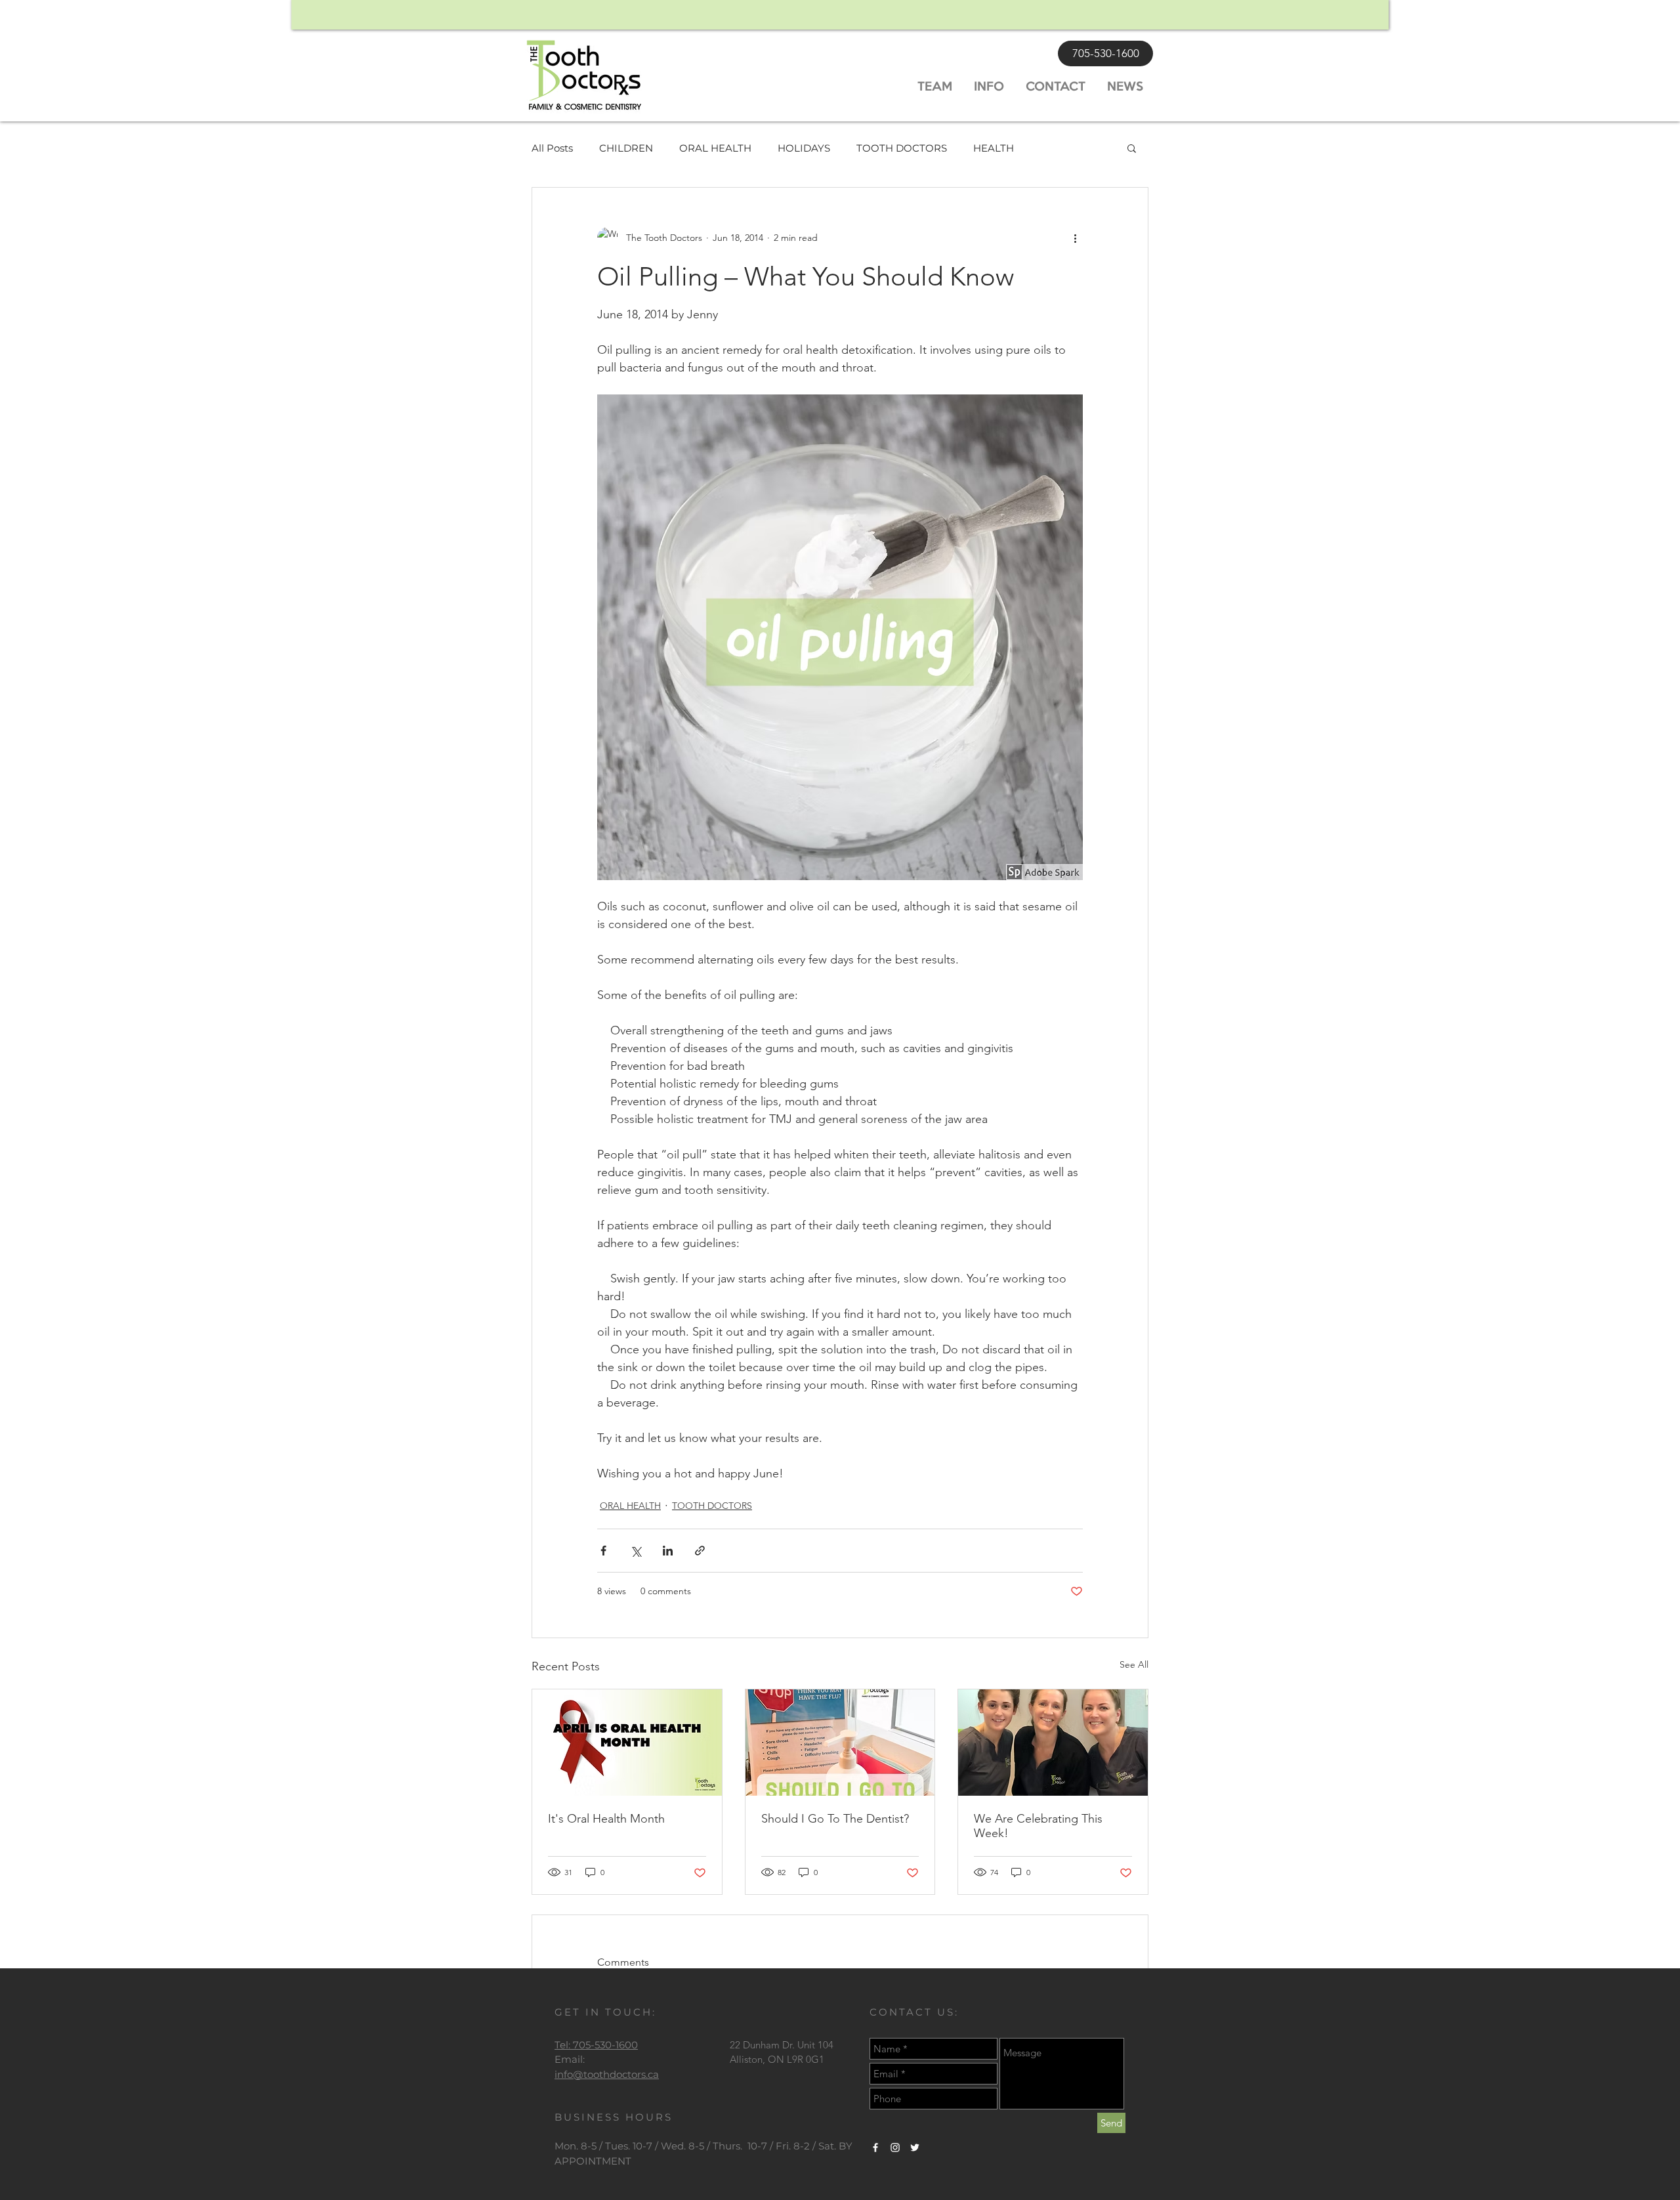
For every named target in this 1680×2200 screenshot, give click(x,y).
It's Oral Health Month (606, 1819)
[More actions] (1075, 238)
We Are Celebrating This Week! (1038, 1826)
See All (1134, 1664)
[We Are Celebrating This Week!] (1053, 1743)
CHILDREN (626, 148)
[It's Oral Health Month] (627, 1743)
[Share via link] (700, 1551)
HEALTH (994, 148)
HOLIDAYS (804, 148)
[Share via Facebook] (603, 1551)
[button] (1132, 148)
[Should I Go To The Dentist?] (840, 1743)
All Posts (552, 148)
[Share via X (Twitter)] (636, 1551)
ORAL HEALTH (715, 148)
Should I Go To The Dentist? (835, 1819)
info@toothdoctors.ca (607, 2074)
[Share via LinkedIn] (668, 1551)
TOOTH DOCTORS (902, 148)
